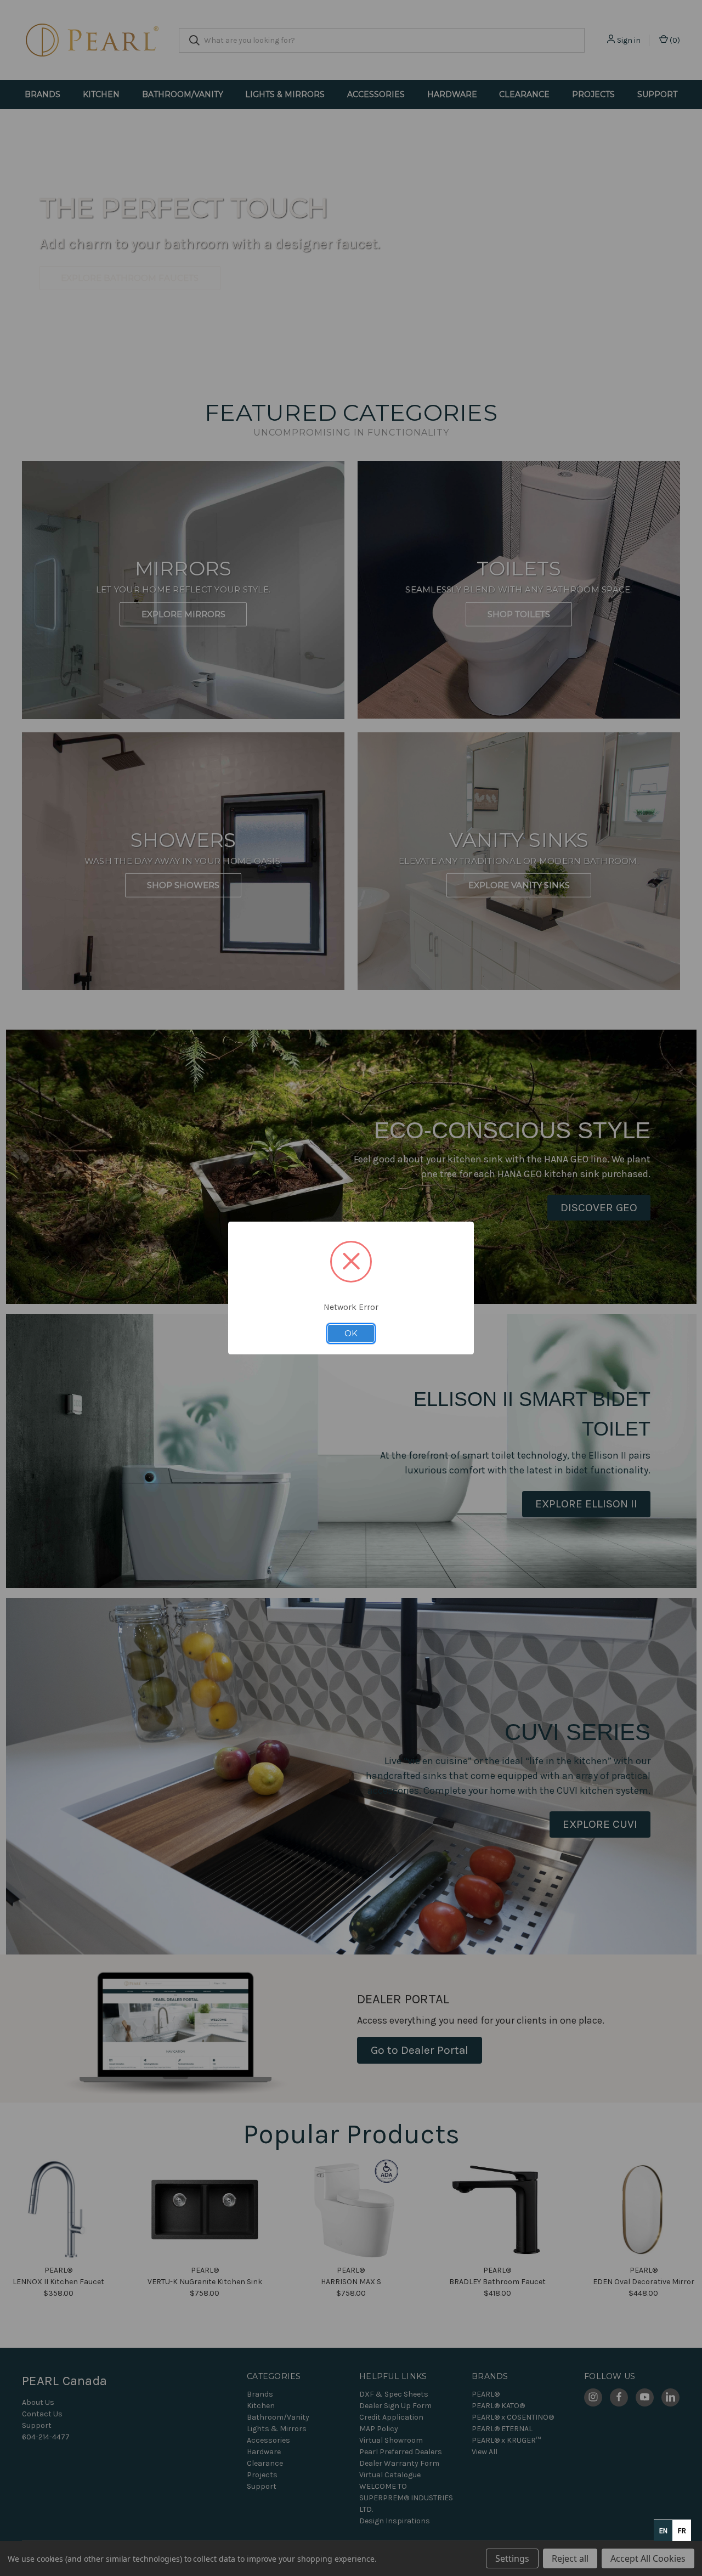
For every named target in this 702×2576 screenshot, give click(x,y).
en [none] (663, 2531)
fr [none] (682, 2531)
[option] (682, 2530)
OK (351, 1334)
